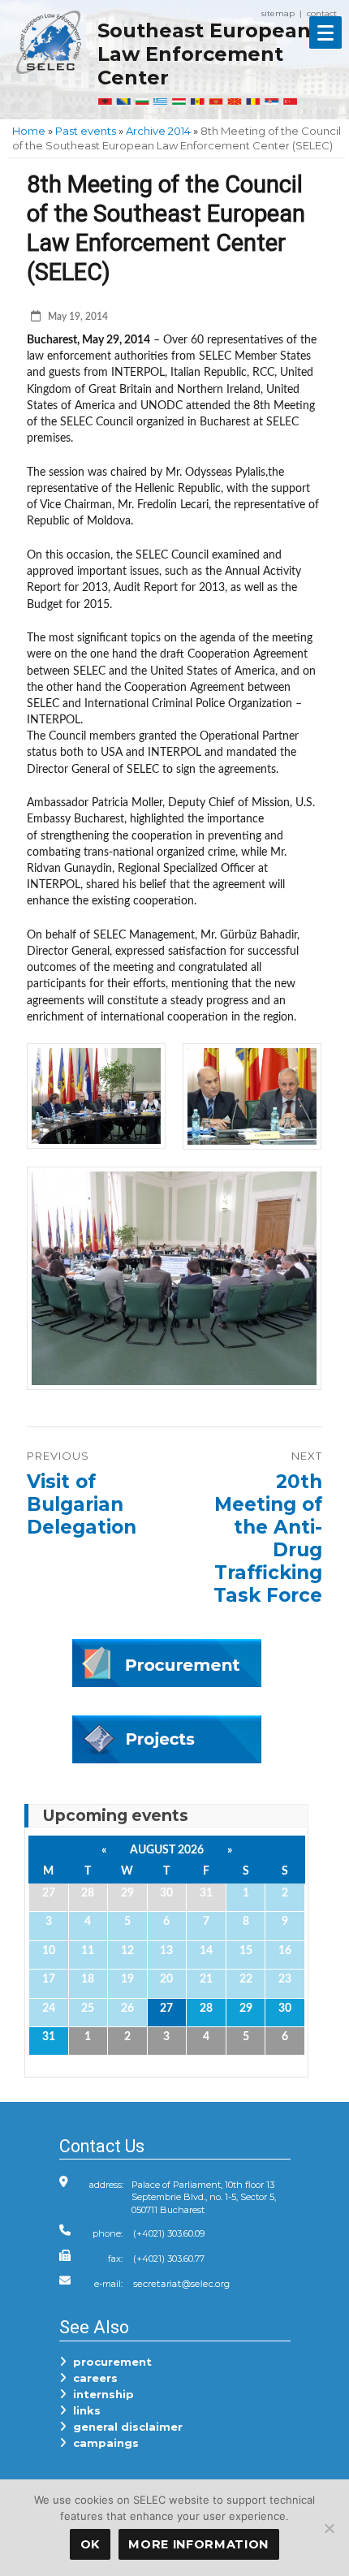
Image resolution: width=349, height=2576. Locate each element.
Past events (86, 131)
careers (92, 2378)
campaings (103, 2443)
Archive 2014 (158, 131)
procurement (109, 2362)
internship (100, 2394)
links (84, 2410)
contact (322, 13)
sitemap (278, 13)
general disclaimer (125, 2427)
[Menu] (325, 32)
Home (29, 131)
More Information (198, 2544)
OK (90, 2544)
